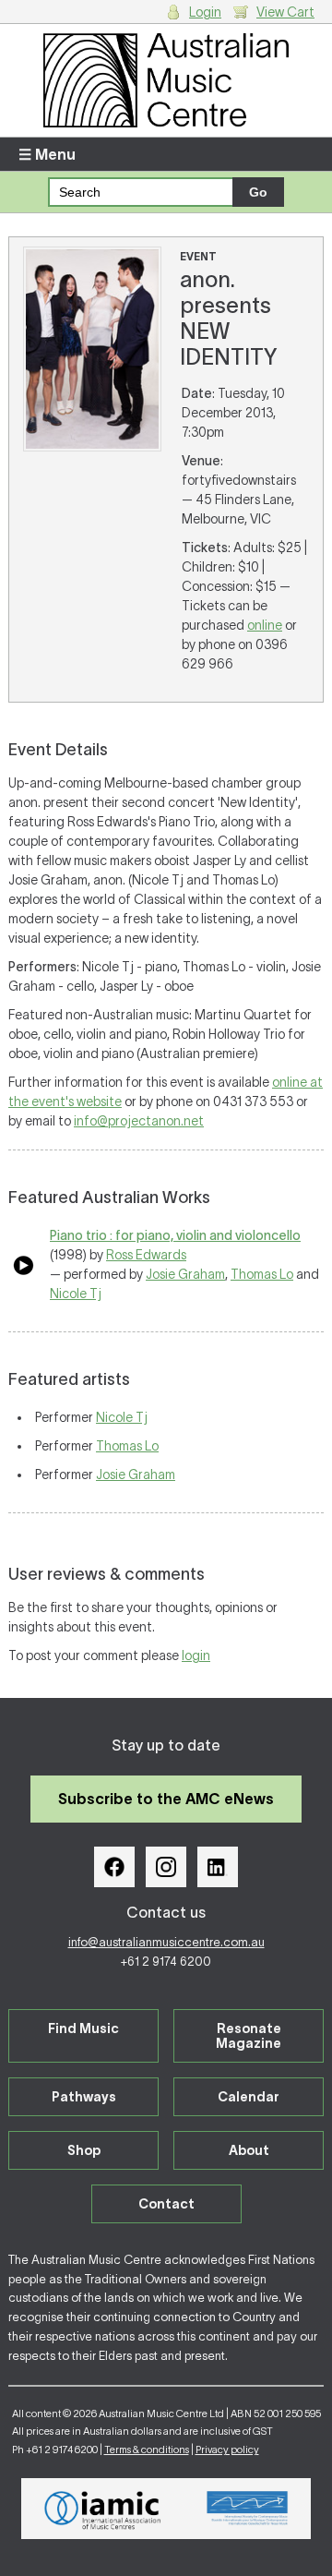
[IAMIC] (103, 2509)
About (249, 2150)
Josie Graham (185, 1274)
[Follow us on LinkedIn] (218, 1867)
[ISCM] (248, 2509)
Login (205, 12)
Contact (166, 2204)
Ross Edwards (146, 1255)
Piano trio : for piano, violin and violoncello (175, 1235)
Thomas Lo (262, 1274)
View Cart (285, 12)
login (196, 1655)
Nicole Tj (76, 1294)
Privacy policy (227, 2450)
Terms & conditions (147, 2450)
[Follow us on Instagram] (166, 1867)
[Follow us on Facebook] (114, 1867)
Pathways (84, 2097)
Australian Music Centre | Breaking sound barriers (166, 80)
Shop (84, 2150)
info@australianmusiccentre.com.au (166, 1942)
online (265, 625)
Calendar (249, 2097)
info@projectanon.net (139, 1121)
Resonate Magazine (249, 2036)
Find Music (83, 2028)
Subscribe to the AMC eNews (166, 1799)
